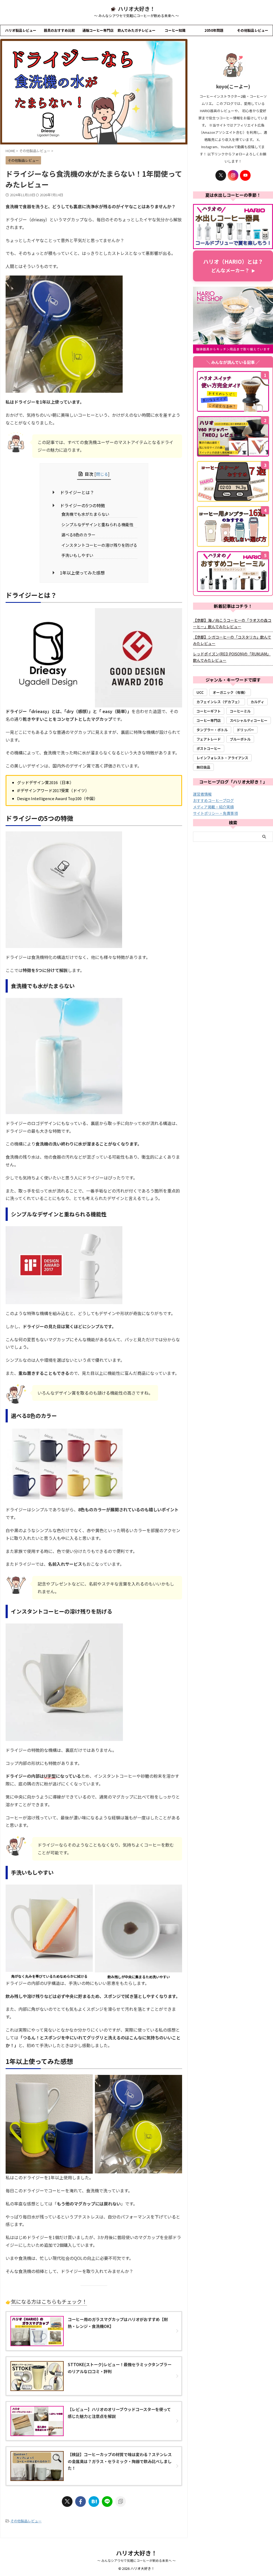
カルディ (257, 702)
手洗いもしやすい (77, 555)
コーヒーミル (240, 711)
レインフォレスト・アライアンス (222, 758)
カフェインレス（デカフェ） (219, 702)
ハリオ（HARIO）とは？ (233, 266)
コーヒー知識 (175, 30)
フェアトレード (209, 739)
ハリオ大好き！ (136, 9)
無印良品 (203, 767)
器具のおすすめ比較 (59, 30)
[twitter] (67, 2502)
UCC (200, 692)
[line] (107, 2502)
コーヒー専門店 (209, 720)
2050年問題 (214, 30)
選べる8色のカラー (78, 535)
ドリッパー (245, 730)
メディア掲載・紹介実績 (213, 807)
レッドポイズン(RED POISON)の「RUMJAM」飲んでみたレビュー (232, 657)
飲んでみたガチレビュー (136, 30)
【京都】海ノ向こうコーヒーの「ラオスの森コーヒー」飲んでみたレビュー (232, 623)
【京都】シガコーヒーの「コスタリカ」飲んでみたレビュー (232, 640)
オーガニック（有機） (230, 692)
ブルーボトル (240, 739)
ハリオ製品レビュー (21, 30)
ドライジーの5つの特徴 (83, 505)
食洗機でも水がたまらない (85, 514)
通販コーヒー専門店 (98, 30)
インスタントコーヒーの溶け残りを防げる (99, 545)
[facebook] (81, 2502)
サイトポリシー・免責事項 (215, 813)
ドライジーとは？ (77, 492)
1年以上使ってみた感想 (82, 573)
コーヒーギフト (209, 711)
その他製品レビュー (253, 30)
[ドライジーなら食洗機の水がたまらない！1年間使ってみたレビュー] (94, 2502)
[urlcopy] (121, 2502)
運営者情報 (202, 794)
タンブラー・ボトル (212, 730)
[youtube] (245, 175)
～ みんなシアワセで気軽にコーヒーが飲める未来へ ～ (136, 2560)
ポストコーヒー (209, 748)
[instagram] (233, 175)
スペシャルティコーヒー (249, 720)
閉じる (102, 474)
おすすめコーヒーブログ (213, 800)
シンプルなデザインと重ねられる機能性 (97, 524)
